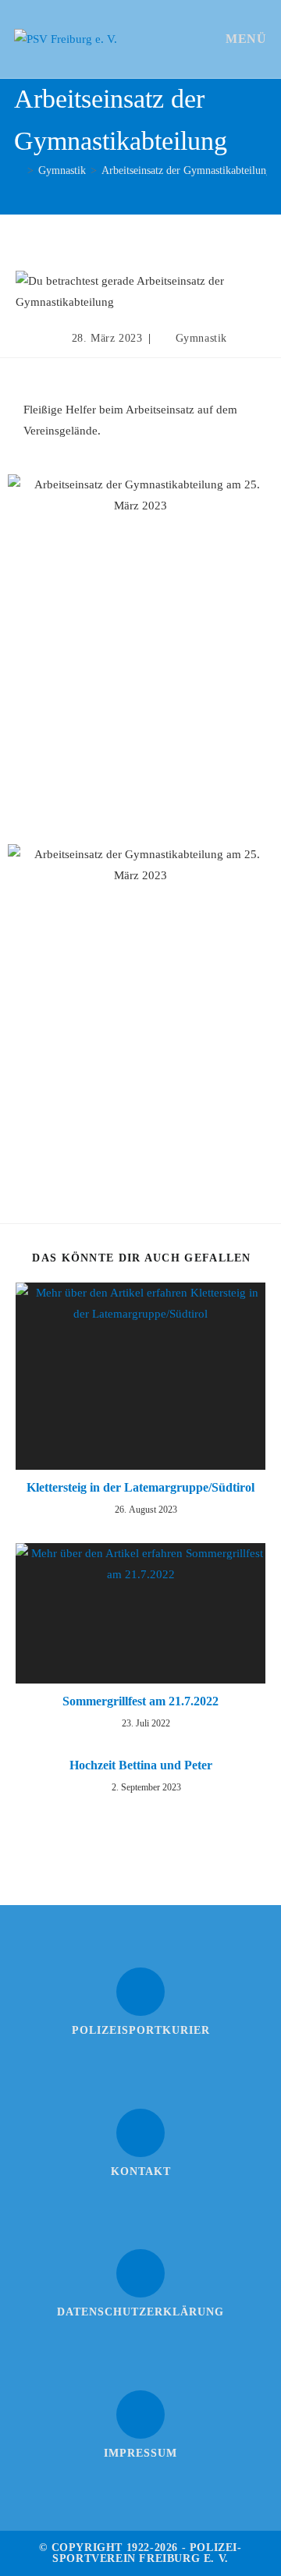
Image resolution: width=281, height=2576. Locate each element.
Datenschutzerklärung (140, 2312)
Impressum (140, 2453)
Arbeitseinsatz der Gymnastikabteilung (187, 170)
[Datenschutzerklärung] (140, 2273)
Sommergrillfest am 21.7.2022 (140, 1701)
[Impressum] (140, 2415)
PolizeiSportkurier (141, 2030)
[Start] (18, 170)
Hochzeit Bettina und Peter (141, 1765)
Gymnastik (201, 338)
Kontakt (141, 2172)
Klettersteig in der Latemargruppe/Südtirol (140, 1487)
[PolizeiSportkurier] (140, 1992)
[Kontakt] (140, 2133)
